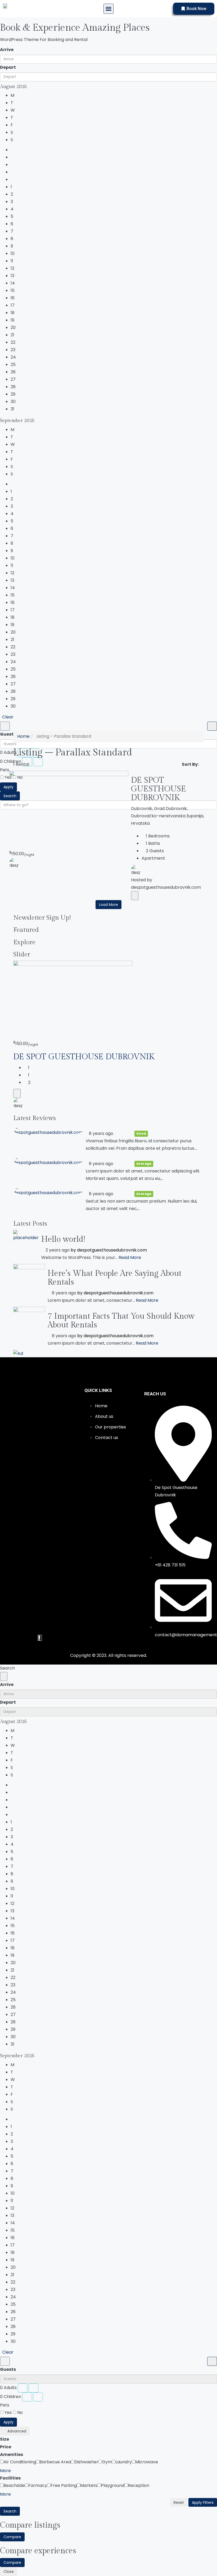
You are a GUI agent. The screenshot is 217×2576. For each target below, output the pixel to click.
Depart (8, 67)
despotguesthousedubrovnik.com (112, 1250)
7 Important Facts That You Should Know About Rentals (121, 1321)
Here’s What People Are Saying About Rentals (115, 1278)
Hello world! (63, 1239)
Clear (8, 717)
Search (10, 2511)
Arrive (7, 50)
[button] (108, 9)
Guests (8, 734)
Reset (179, 2502)
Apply (8, 787)
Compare (12, 2537)
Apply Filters (203, 2502)
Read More (130, 1257)
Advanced (16, 2431)
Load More (108, 905)
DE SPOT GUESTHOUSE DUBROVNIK (159, 789)
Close (9, 2572)
